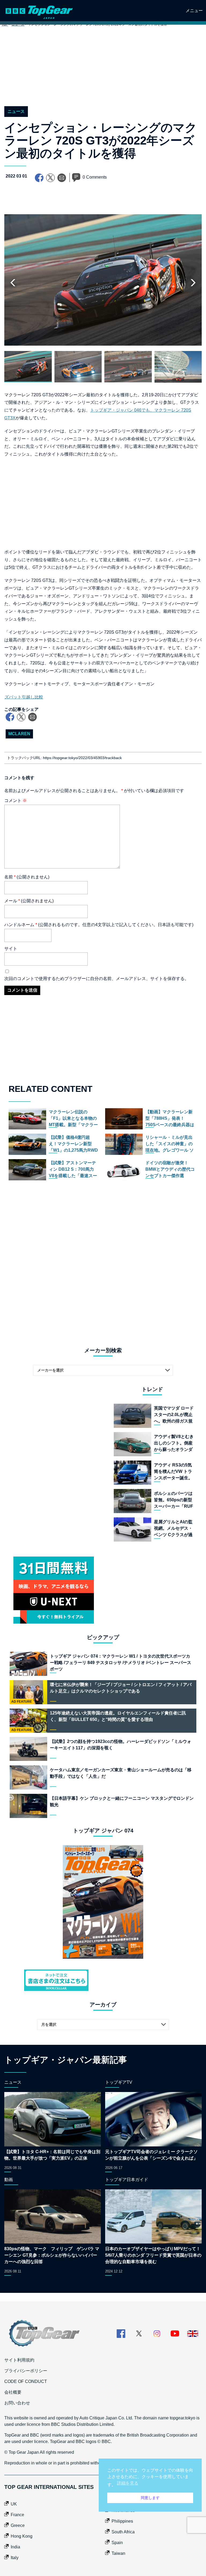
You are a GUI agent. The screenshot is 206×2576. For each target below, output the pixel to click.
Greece (18, 2525)
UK (14, 2504)
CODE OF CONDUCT (26, 2381)
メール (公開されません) (29, 901)
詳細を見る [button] (128, 2483)
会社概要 (13, 2392)
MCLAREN (19, 734)
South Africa (123, 2532)
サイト (11, 949)
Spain (117, 2543)
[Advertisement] (103, 72)
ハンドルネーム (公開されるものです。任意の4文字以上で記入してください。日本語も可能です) (99, 925)
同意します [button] (150, 2498)
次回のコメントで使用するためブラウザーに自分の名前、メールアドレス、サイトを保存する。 (97, 979)
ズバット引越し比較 (24, 697)
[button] (193, 283)
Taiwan (118, 2553)
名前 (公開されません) (27, 877)
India (15, 2547)
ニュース (16, 111)
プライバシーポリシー (26, 2371)
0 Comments (95, 177)
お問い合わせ (17, 2403)
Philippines (122, 2521)
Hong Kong (22, 2536)
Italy (15, 2558)
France (17, 2515)
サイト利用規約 (19, 2360)
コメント (16, 801)
